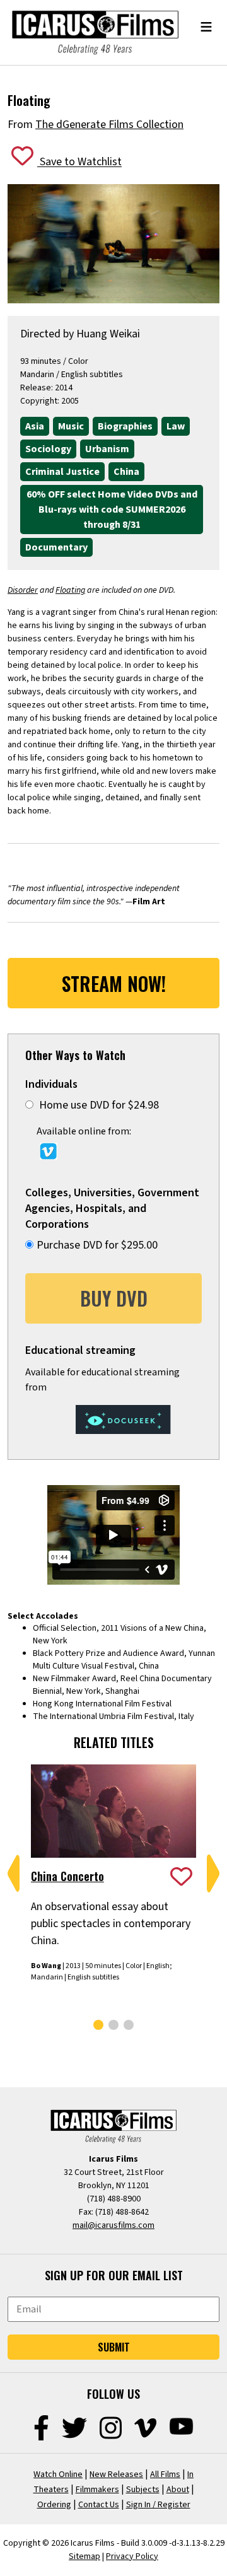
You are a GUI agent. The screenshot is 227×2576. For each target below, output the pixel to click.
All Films (165, 2474)
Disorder (23, 590)
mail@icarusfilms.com (113, 2225)
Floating (70, 590)
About (178, 2490)
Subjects (143, 2490)
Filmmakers (97, 2490)
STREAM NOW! (114, 983)
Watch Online (58, 2474)
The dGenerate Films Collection (109, 125)
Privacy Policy (132, 2556)
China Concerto (67, 1876)
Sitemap (84, 2556)
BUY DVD (114, 1298)
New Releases (116, 2474)
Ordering (54, 2505)
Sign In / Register (158, 2505)
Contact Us (99, 2505)
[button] (14, 1874)
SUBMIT (114, 2347)
